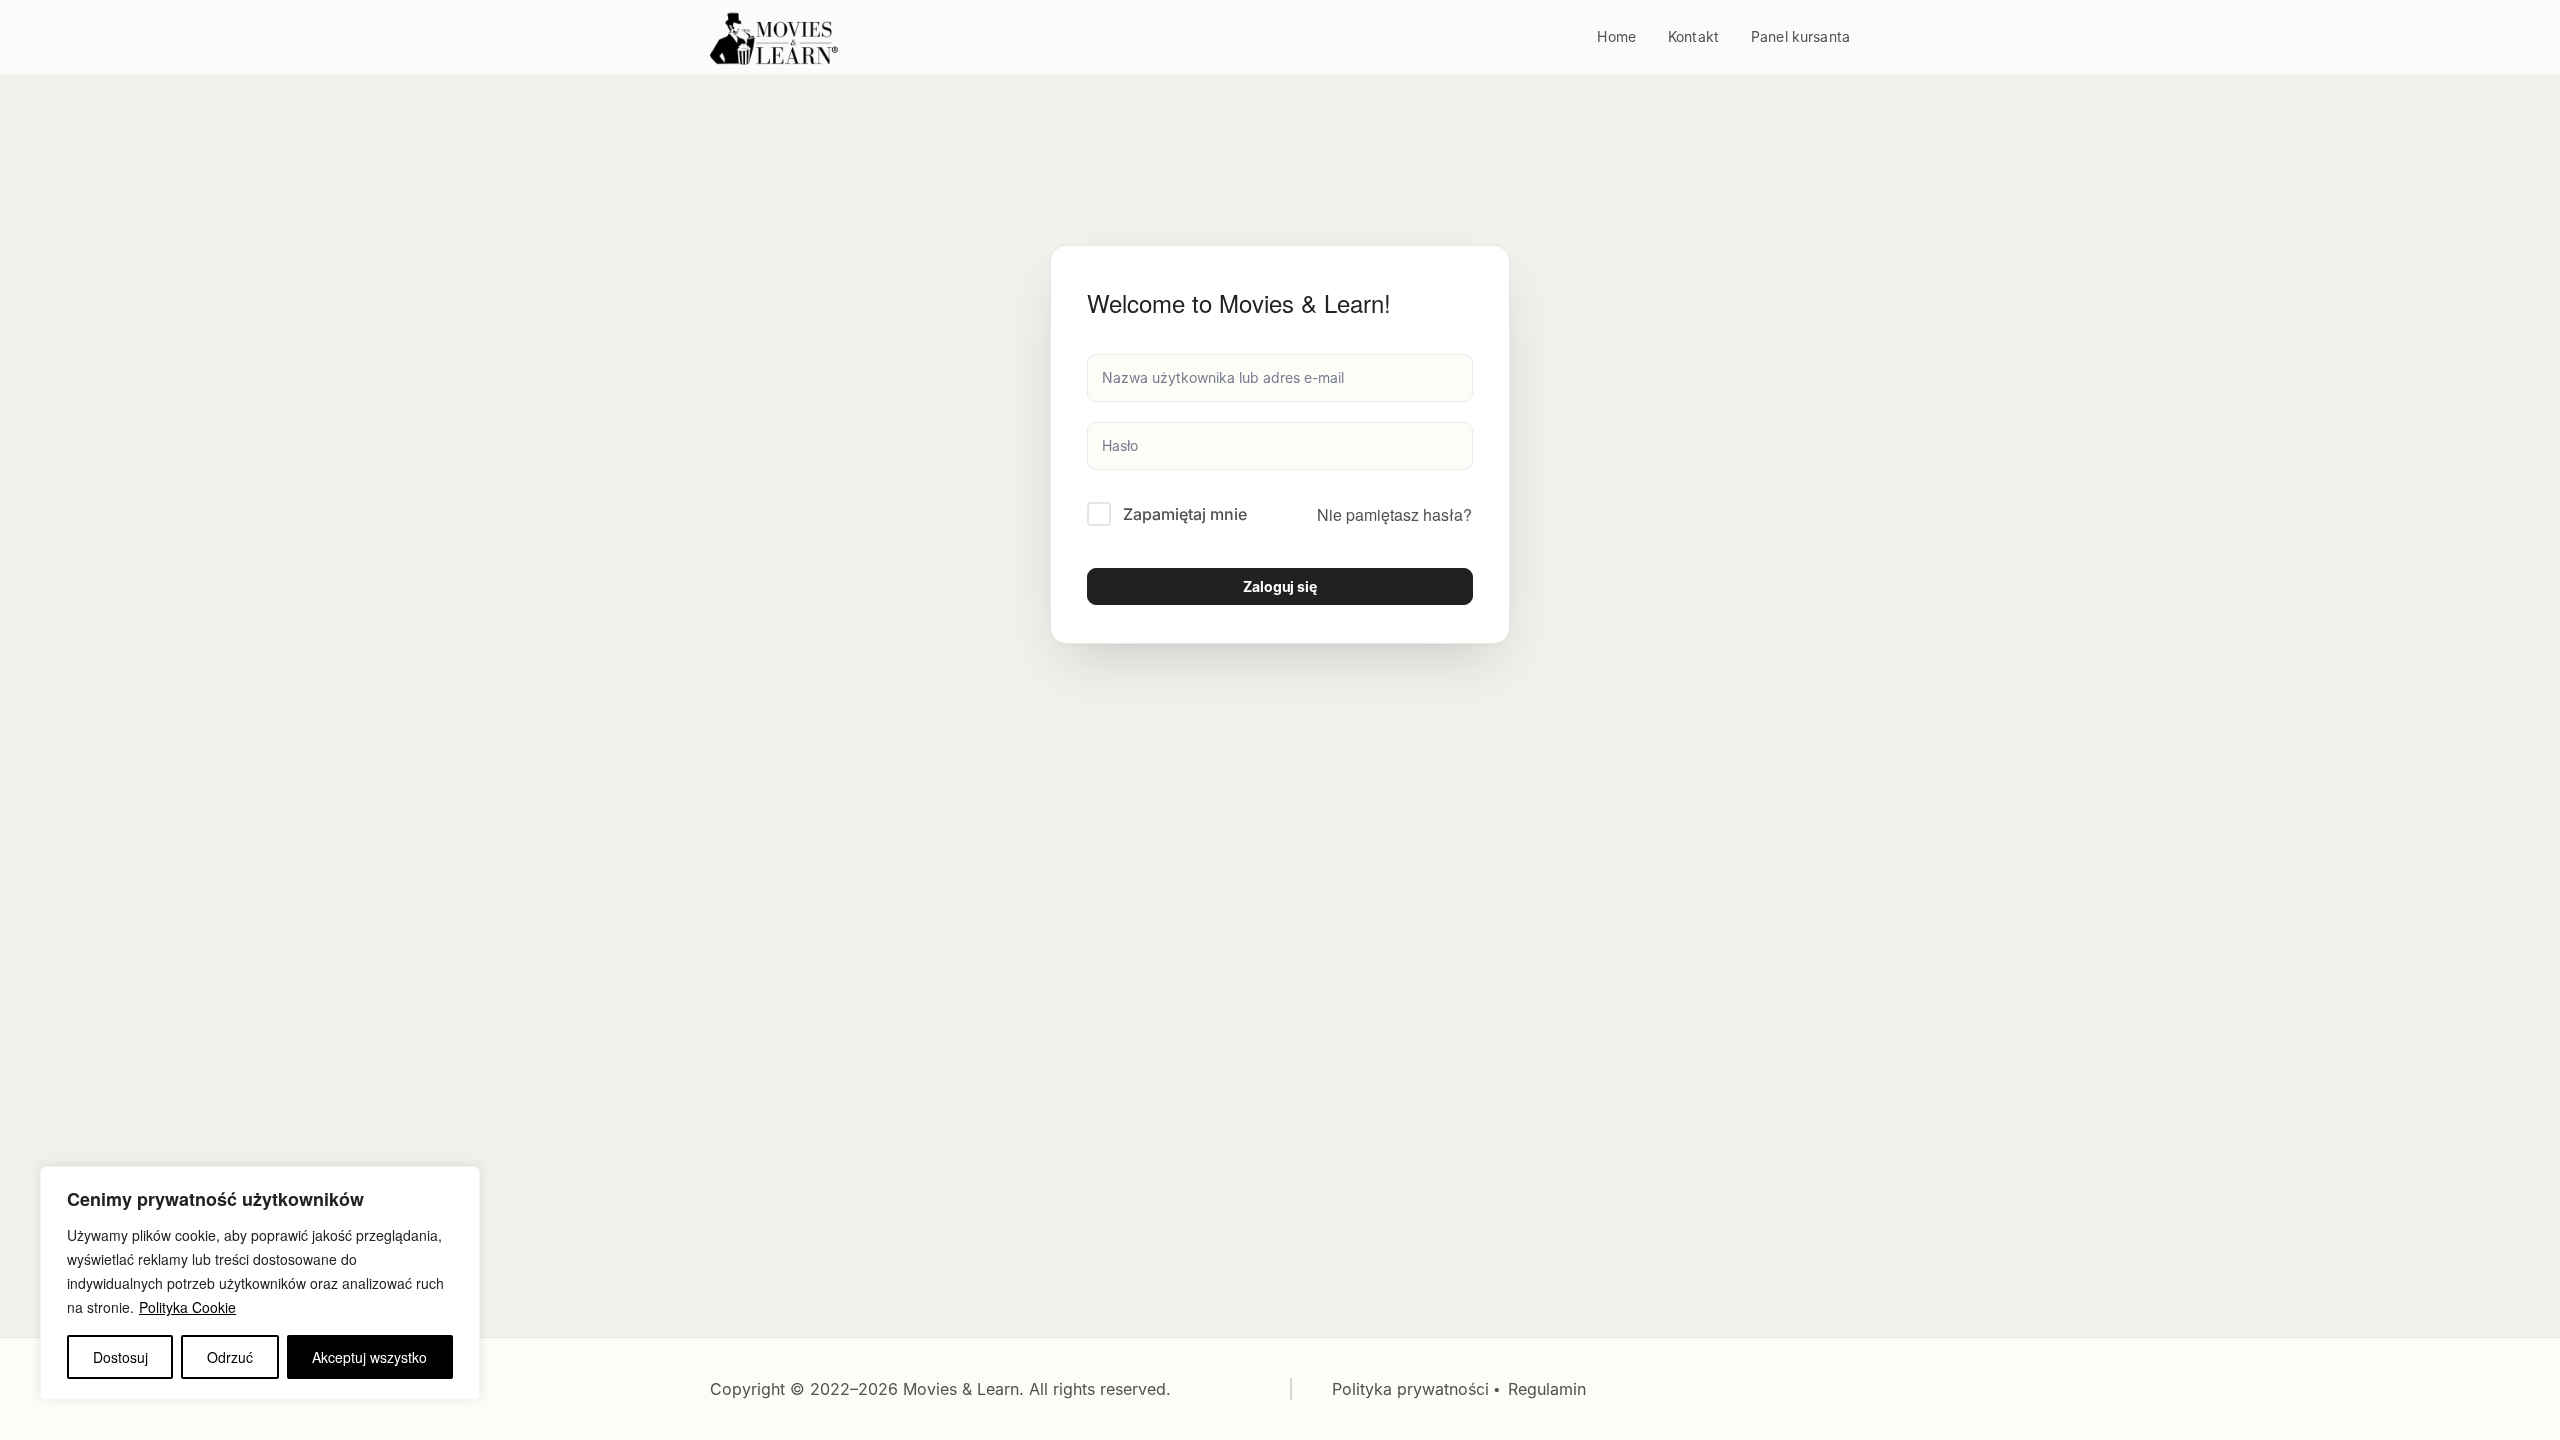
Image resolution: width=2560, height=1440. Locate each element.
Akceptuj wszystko (369, 1357)
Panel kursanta (1800, 36)
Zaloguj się (1280, 586)
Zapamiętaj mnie (1185, 514)
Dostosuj (120, 1357)
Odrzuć (230, 1357)
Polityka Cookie (187, 1307)
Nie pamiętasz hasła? (1394, 514)
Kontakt (1693, 36)
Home (1616, 36)
